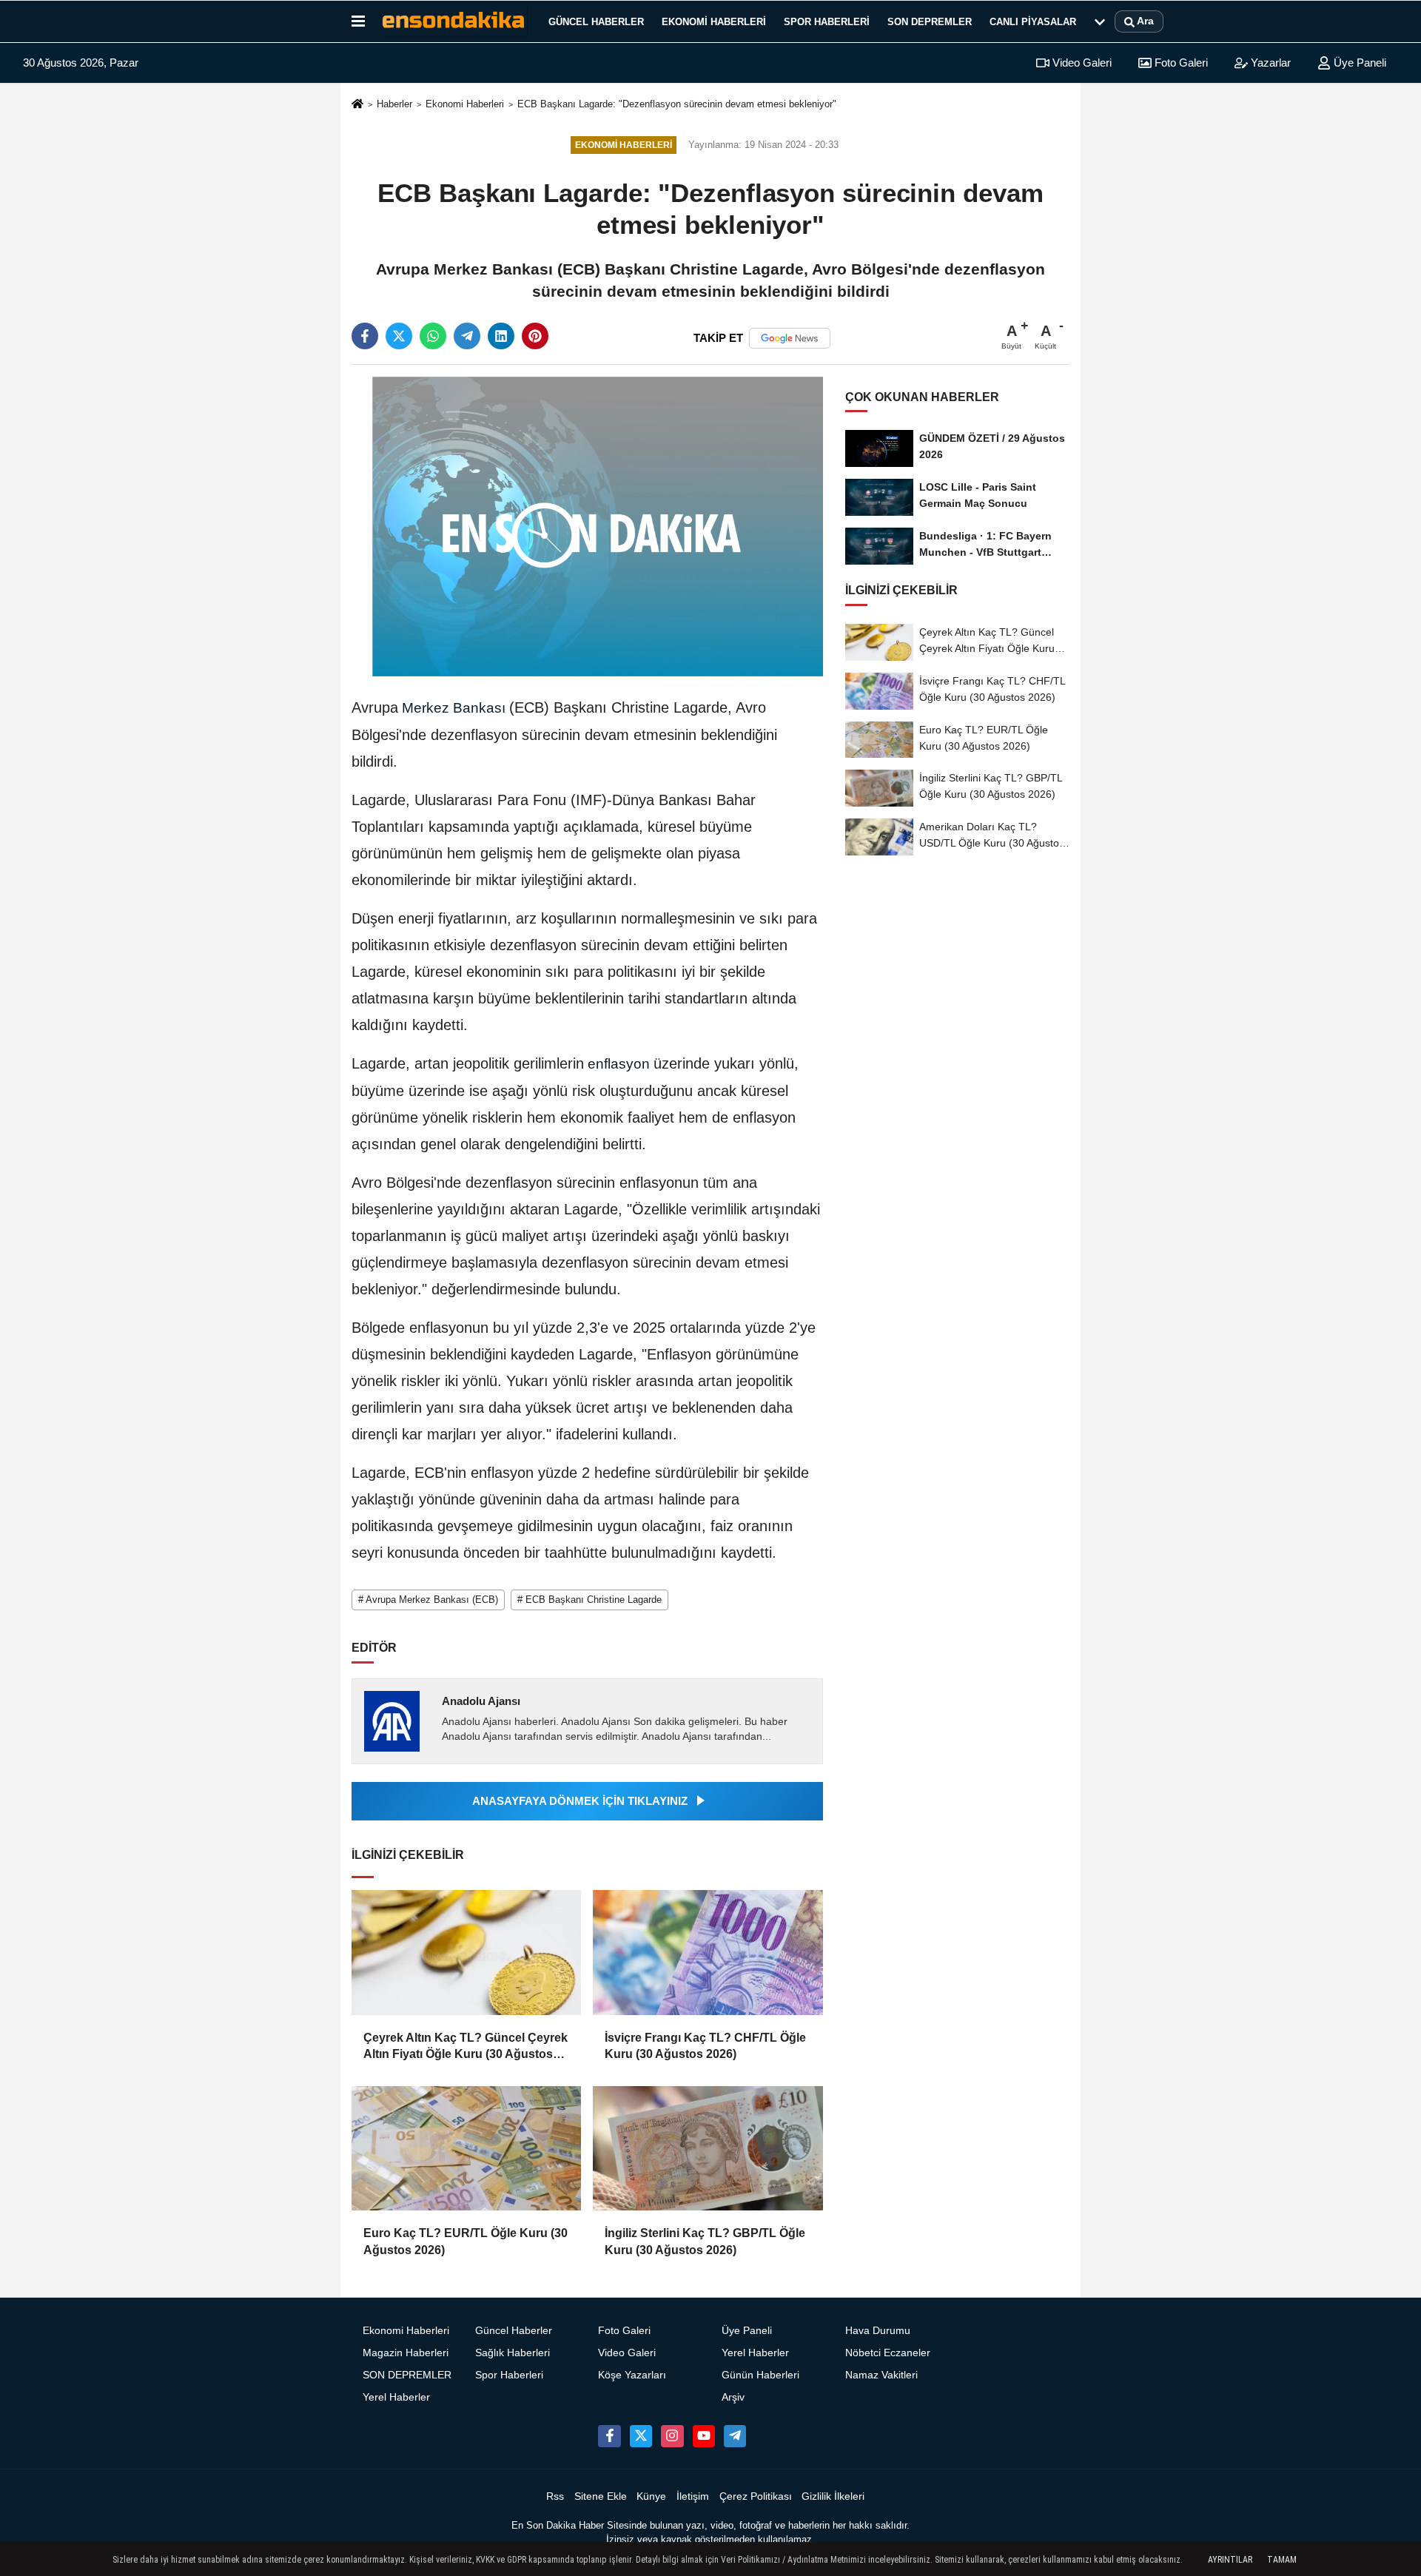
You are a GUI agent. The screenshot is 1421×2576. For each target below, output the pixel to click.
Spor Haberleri (827, 22)
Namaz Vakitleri (881, 2375)
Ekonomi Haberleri (714, 22)
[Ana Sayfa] (357, 105)
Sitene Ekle (601, 2496)
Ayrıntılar (1230, 2560)
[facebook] (365, 336)
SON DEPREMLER (930, 22)
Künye (651, 2496)
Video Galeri (1081, 63)
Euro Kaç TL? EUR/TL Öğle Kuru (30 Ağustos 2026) (466, 2241)
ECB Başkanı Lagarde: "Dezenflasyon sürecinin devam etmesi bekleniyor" (677, 104)
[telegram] (467, 336)
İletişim (693, 2496)
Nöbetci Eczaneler (888, 2353)
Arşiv (733, 2397)
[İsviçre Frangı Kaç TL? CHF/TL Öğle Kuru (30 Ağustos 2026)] (708, 1952)
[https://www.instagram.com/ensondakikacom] (672, 2436)
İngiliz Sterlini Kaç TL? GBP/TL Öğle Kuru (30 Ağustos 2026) (705, 2241)
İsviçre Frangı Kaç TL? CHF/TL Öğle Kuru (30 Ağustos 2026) (705, 2046)
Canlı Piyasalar (1033, 22)
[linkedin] (501, 336)
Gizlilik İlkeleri (833, 2496)
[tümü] (1100, 21)
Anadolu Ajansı (481, 1701)
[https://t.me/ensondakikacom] (735, 2436)
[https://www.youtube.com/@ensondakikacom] (704, 2436)
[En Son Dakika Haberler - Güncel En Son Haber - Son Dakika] (454, 21)
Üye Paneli (1358, 63)
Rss (555, 2496)
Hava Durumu (878, 2331)
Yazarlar (1269, 63)
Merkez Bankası (454, 708)
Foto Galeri (1180, 63)
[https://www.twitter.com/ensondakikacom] (641, 2436)
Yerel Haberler (396, 2397)
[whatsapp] (433, 336)
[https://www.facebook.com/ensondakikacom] (609, 2436)
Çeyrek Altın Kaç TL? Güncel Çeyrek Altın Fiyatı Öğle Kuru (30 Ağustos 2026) (466, 2047)
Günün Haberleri (760, 2375)
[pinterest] (535, 336)
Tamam (1282, 2560)
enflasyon (619, 1064)
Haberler (394, 104)
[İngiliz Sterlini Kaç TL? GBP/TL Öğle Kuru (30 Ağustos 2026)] (708, 2148)
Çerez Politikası (756, 2496)
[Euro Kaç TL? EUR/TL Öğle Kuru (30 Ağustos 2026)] (466, 2148)
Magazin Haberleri (406, 2353)
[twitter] (399, 336)
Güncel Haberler (596, 22)
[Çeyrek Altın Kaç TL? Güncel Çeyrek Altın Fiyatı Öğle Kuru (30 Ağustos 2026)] (466, 1952)
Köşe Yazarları (632, 2375)
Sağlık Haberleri (513, 2353)
